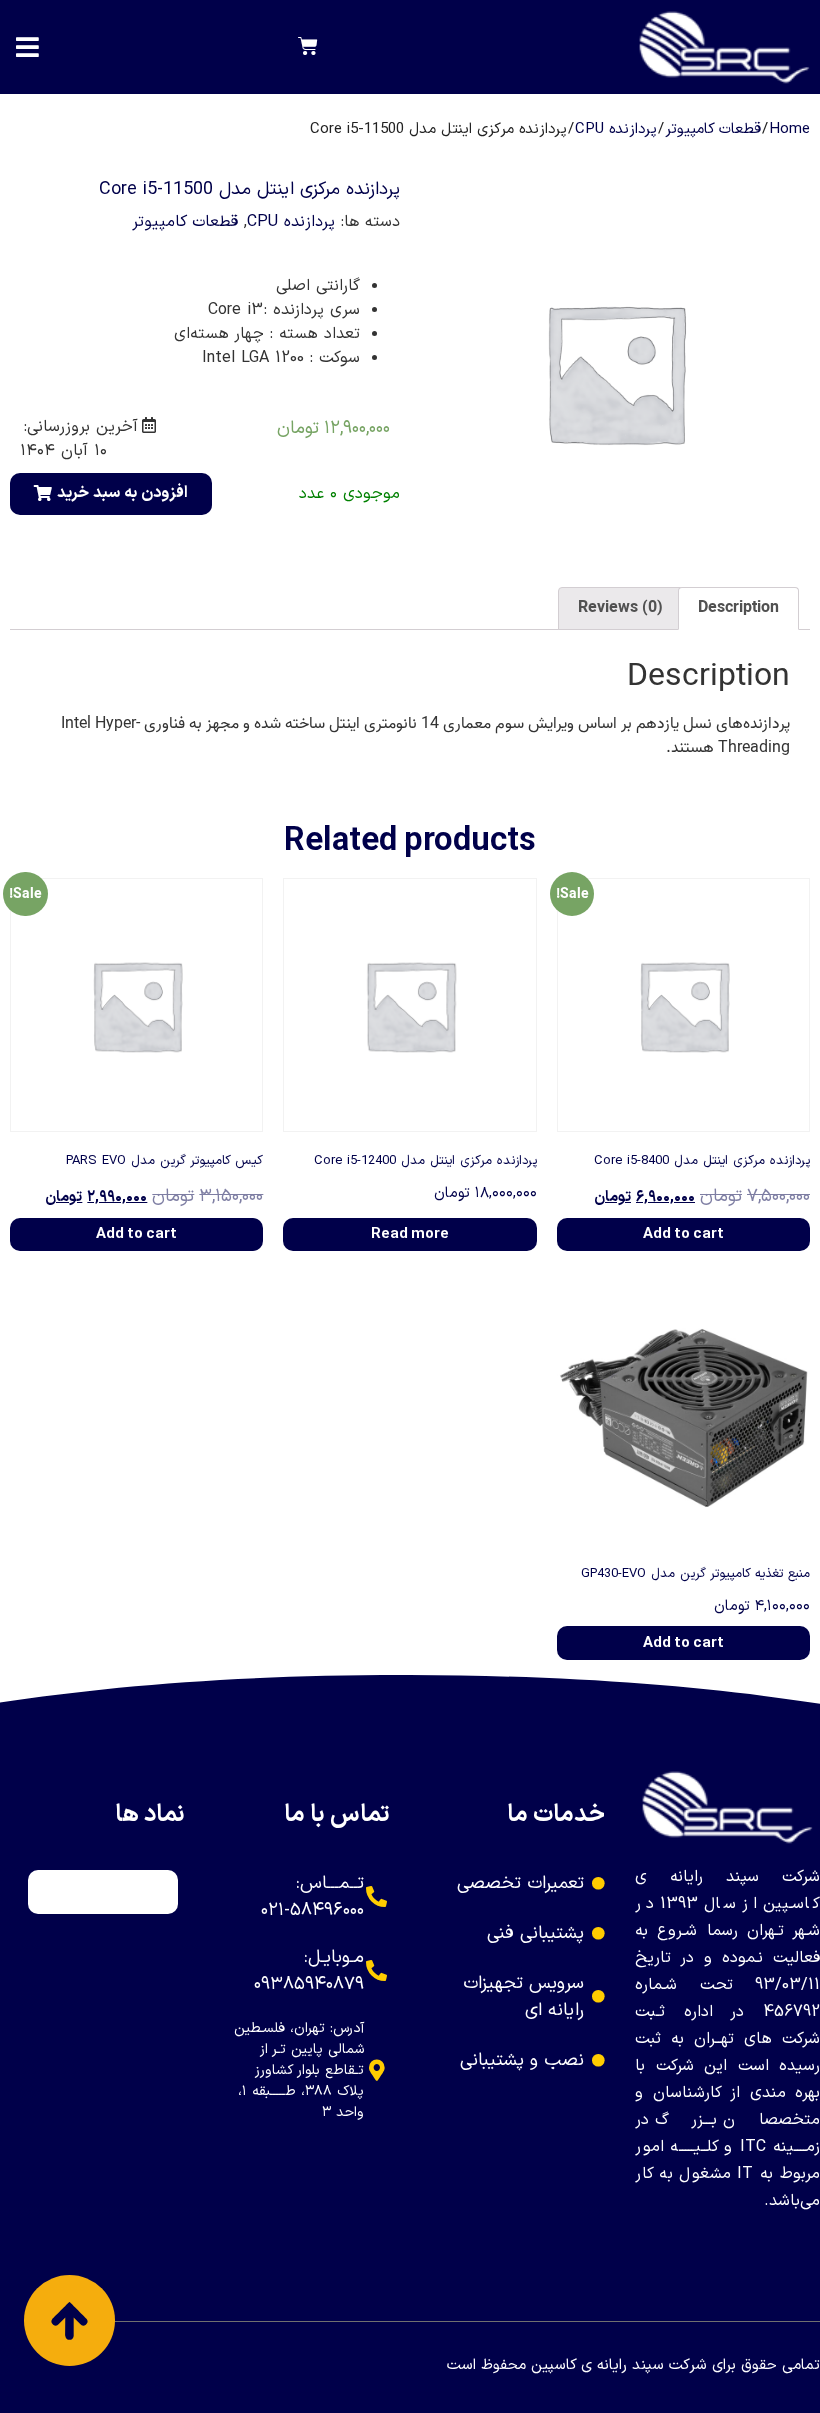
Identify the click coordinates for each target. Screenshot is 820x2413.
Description (738, 608)
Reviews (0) (620, 608)
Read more (410, 1234)
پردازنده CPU (616, 129)
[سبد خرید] (308, 47)
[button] (111, 494)
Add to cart (683, 1234)
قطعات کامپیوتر (713, 129)
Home (789, 129)
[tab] (738, 609)
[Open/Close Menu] (27, 47)
